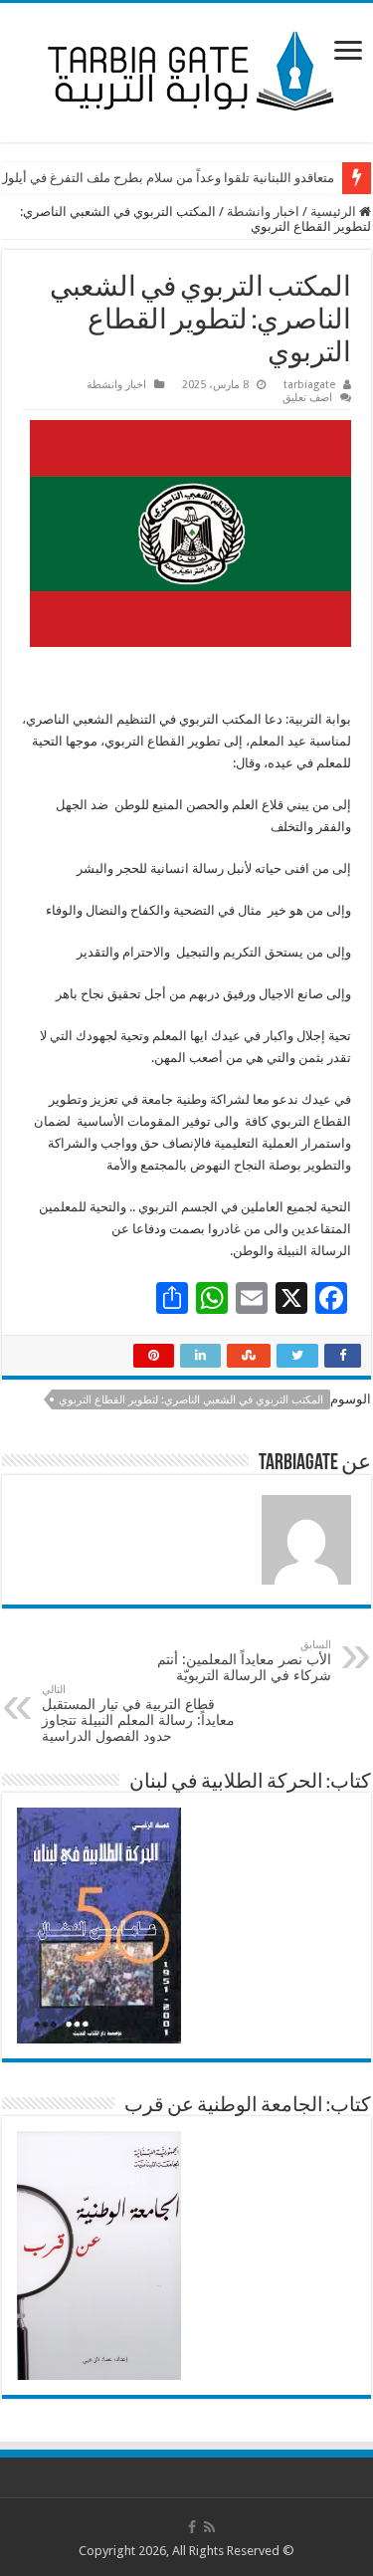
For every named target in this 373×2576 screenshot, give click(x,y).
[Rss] (209, 2527)
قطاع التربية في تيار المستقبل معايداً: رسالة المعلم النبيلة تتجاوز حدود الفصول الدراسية (138, 1714)
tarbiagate (309, 385)
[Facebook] (192, 2527)
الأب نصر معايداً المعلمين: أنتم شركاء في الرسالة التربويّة (244, 1661)
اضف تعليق (307, 398)
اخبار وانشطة (263, 212)
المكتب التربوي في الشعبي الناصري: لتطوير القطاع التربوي (191, 1400)
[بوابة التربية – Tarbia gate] (187, 69)
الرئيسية (335, 212)
